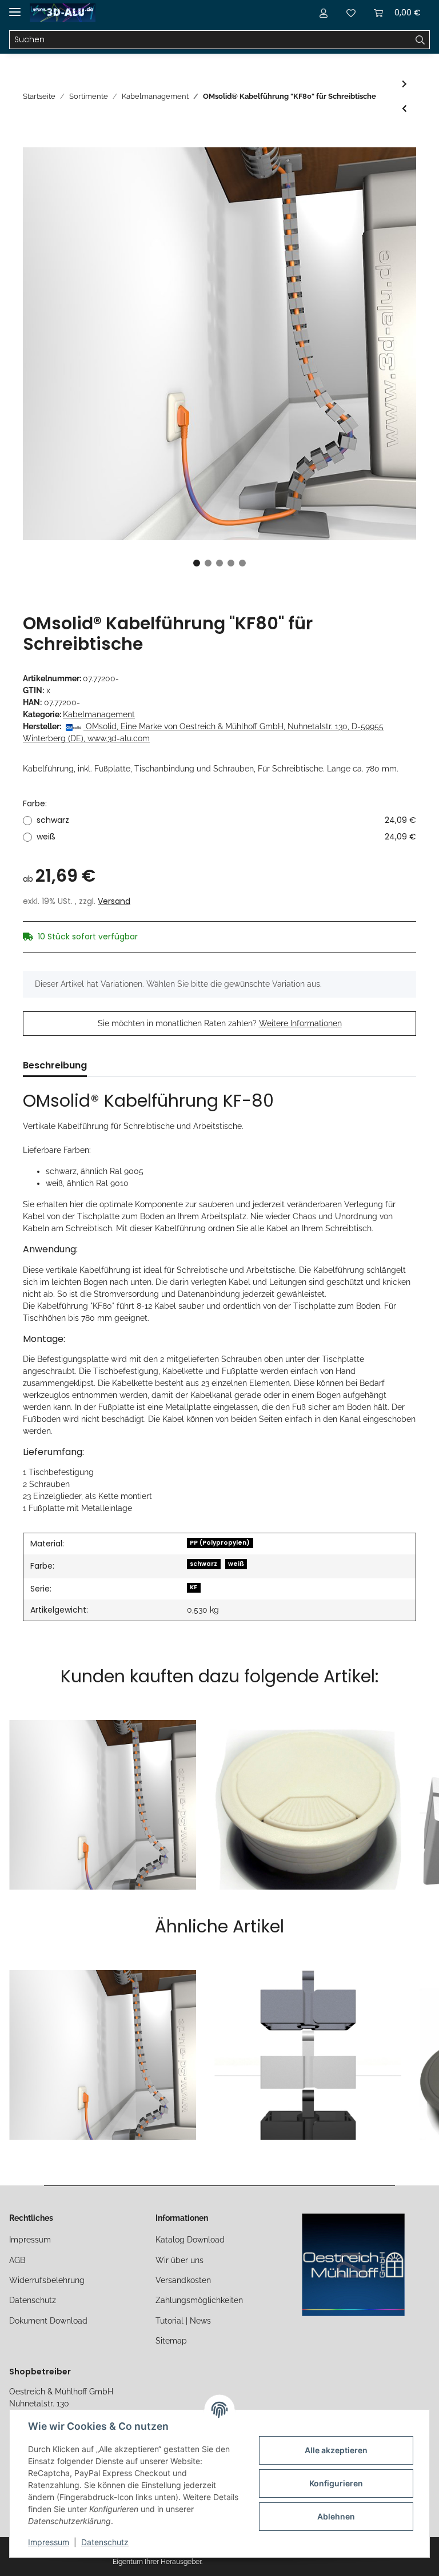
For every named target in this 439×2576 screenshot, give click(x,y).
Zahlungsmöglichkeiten (199, 2300)
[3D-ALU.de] (63, 13)
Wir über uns (179, 2260)
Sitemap (171, 2341)
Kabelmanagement (99, 714)
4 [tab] (231, 563)
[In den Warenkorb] (32, 141)
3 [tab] (219, 563)
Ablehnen (336, 2516)
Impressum (30, 2240)
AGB (17, 2260)
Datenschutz (33, 2300)
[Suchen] (420, 40)
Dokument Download (48, 2321)
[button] (324, 13)
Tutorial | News (183, 2321)
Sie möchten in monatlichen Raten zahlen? (220, 1023)
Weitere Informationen (300, 1023)
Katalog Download (190, 2240)
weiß (226, 837)
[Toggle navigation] (15, 7)
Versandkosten (183, 2280)
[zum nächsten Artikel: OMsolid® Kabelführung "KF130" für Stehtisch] (404, 84)
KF (193, 1587)
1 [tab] (197, 563)
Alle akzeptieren (336, 2450)
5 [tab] (242, 563)
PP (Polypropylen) (220, 1543)
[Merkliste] (351, 13)
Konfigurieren (336, 2483)
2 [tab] (208, 563)
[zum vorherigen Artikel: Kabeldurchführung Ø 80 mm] (404, 109)
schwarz (226, 820)
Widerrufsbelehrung (47, 2280)
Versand (114, 901)
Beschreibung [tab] (55, 1065)
